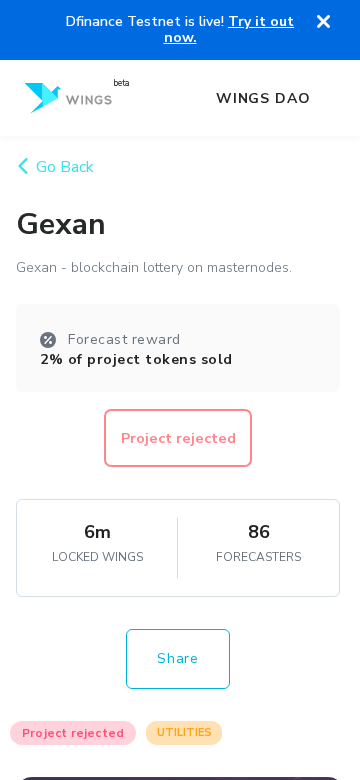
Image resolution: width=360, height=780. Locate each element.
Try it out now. (229, 29)
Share (178, 658)
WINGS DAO (263, 99)
